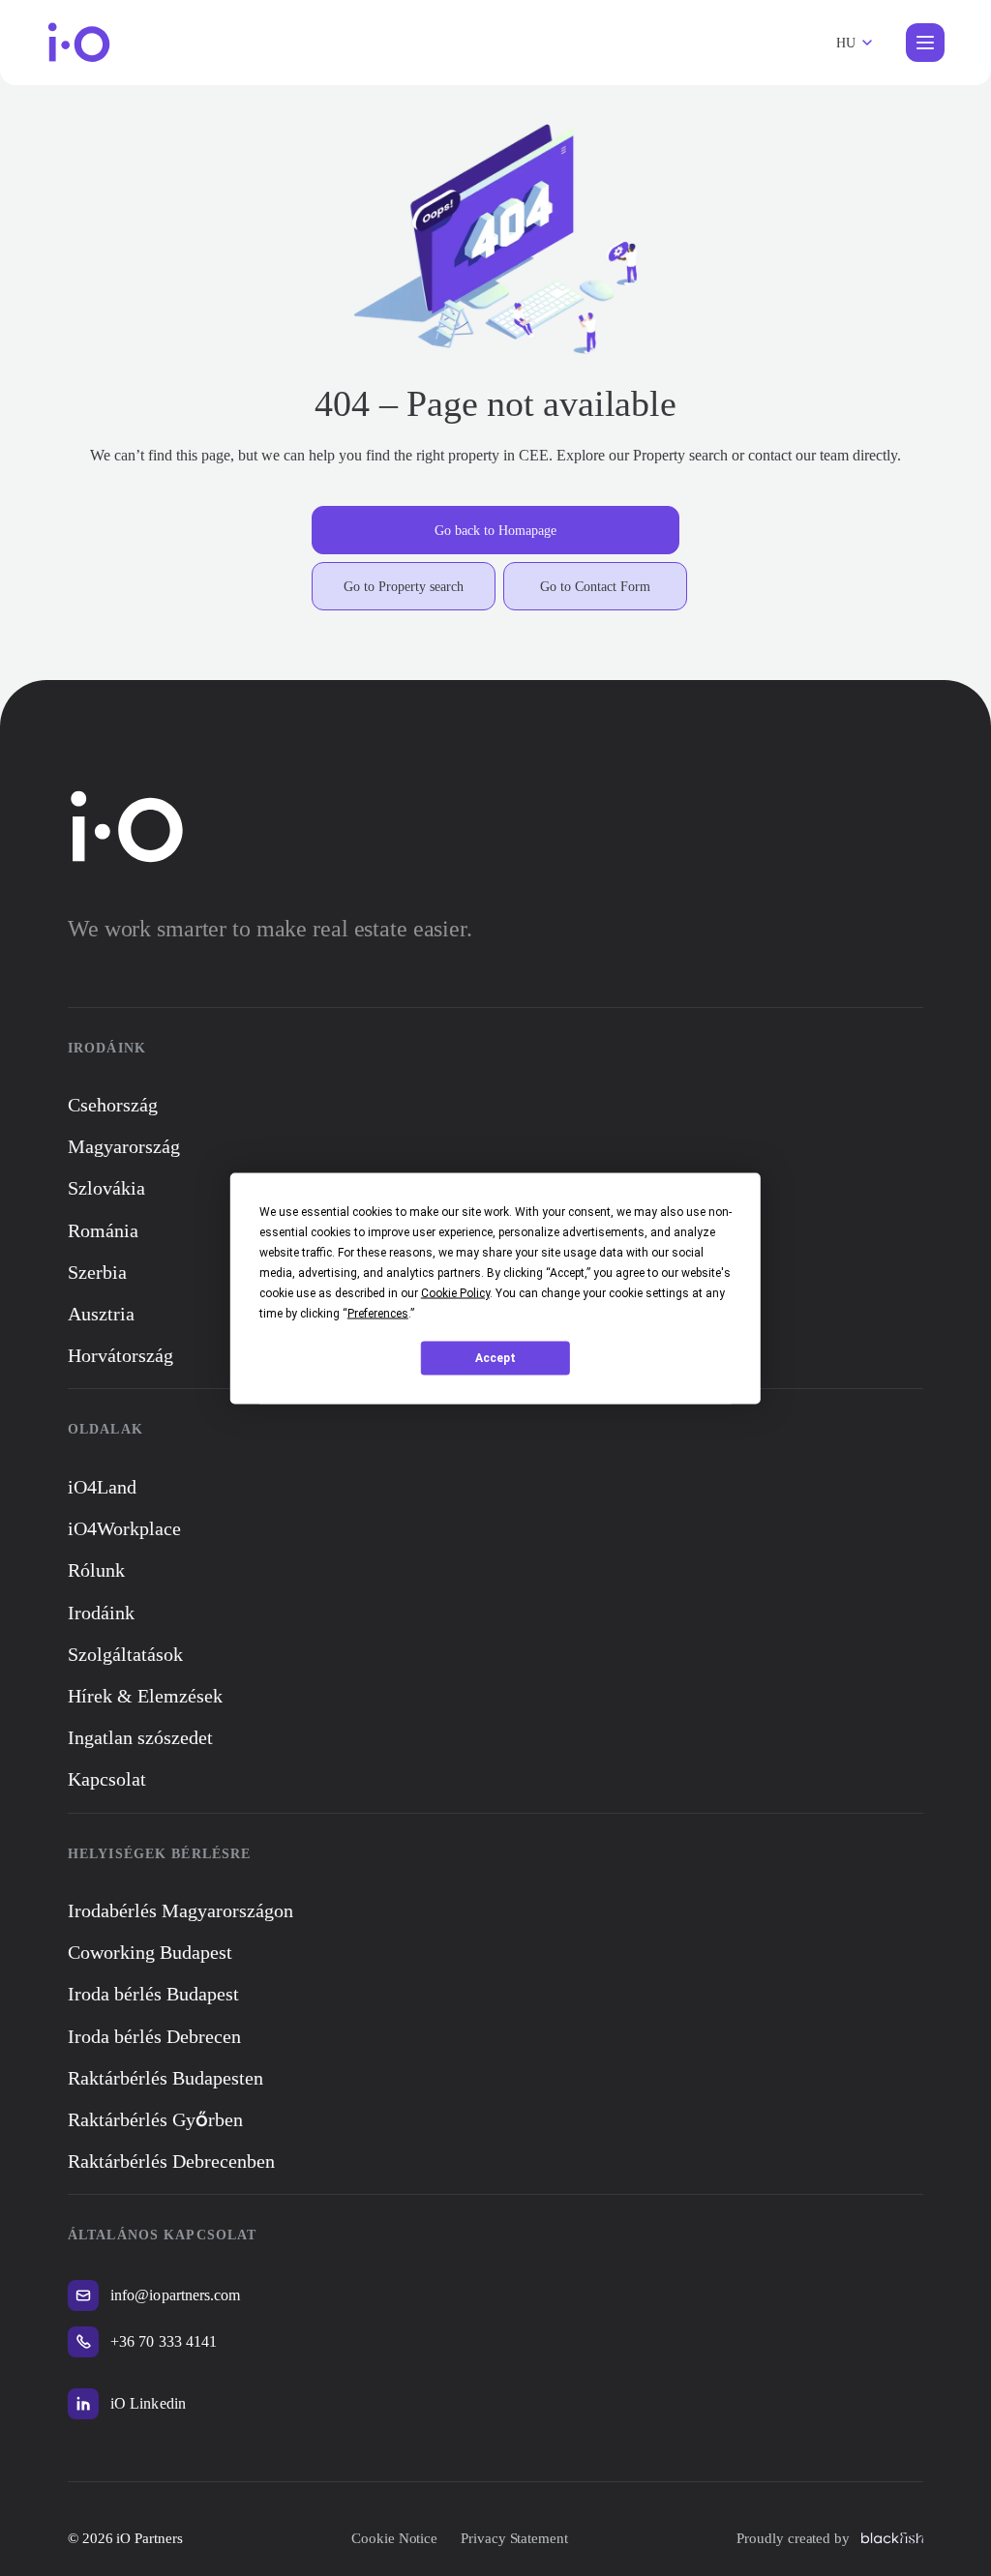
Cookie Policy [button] (455, 1292)
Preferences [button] (378, 1313)
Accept (495, 1358)
